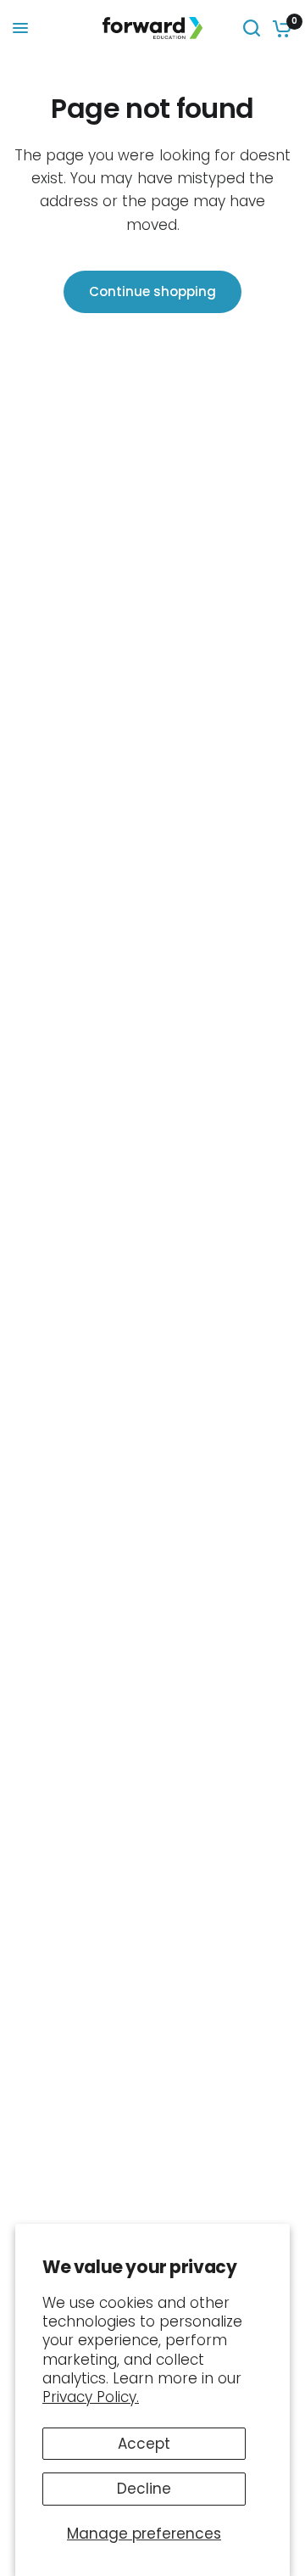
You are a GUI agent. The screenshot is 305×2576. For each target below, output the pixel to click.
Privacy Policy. (91, 2397)
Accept (144, 2444)
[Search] (252, 28)
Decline (144, 2489)
